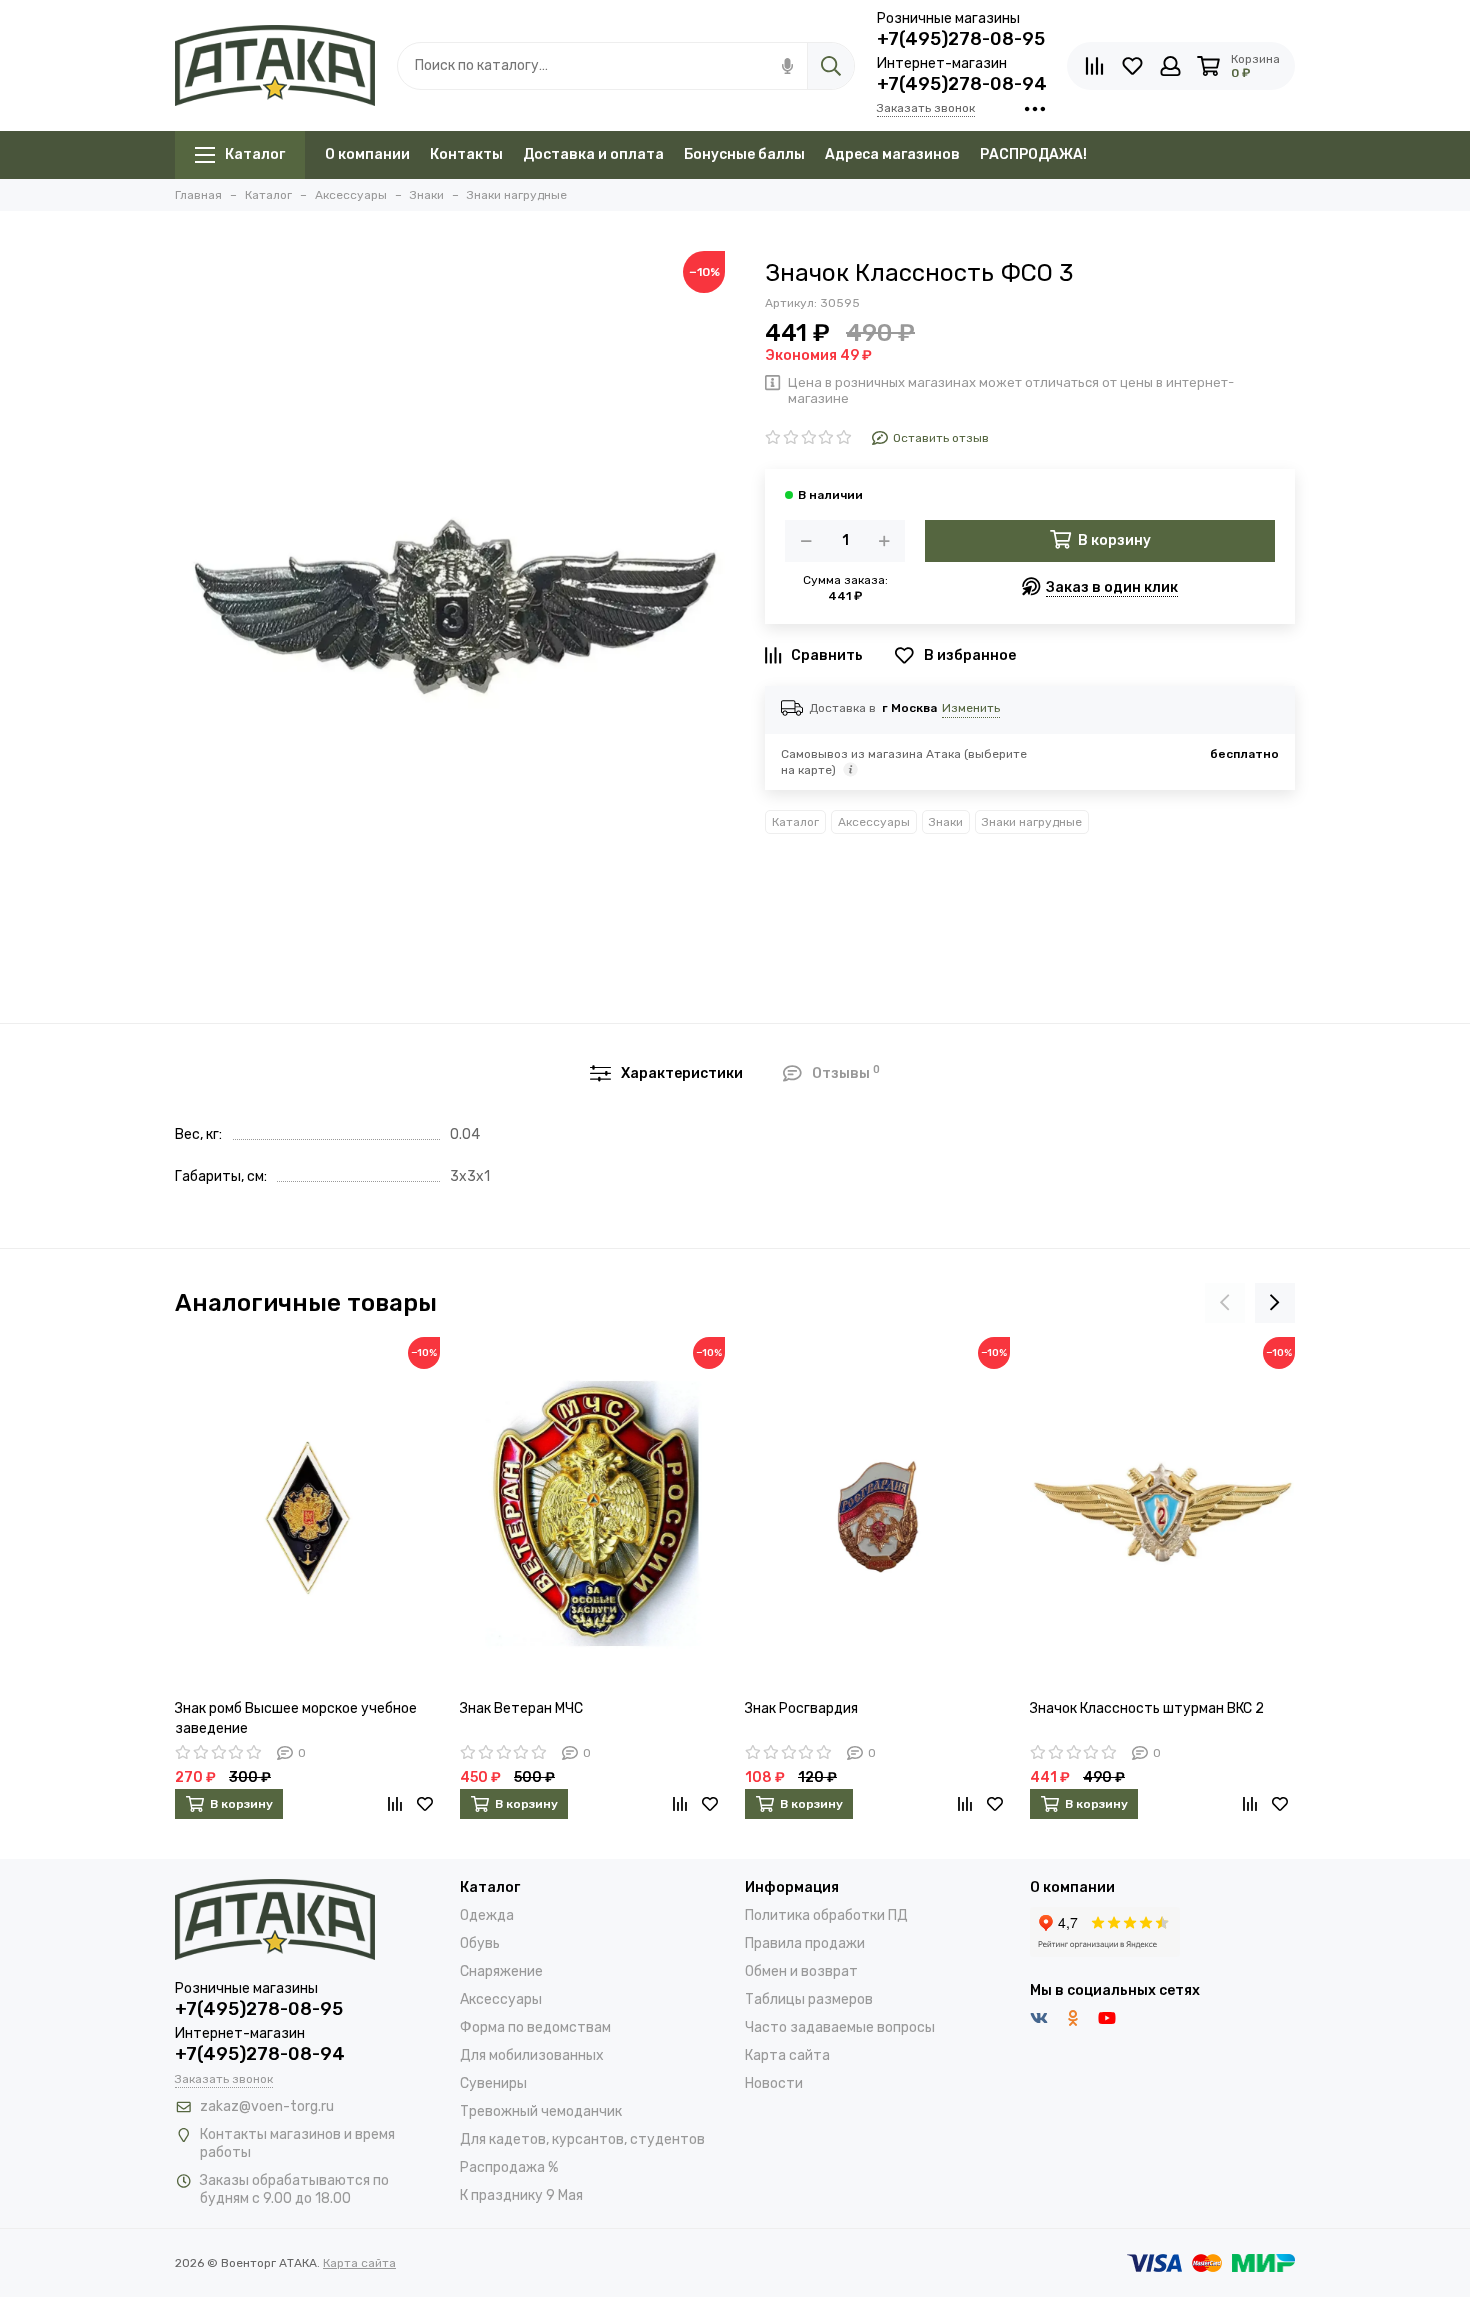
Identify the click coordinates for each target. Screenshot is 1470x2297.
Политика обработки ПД (826, 1915)
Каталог (255, 154)
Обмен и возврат (801, 1971)
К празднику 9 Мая (521, 2195)
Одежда (487, 1915)
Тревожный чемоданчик (541, 2111)
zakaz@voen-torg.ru (267, 2106)
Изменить (971, 708)
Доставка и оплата (593, 154)
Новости (774, 2083)
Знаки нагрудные (1032, 822)
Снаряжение (501, 1971)
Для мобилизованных (532, 2055)
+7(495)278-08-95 (961, 39)
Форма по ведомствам (535, 2027)
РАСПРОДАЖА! (1033, 154)
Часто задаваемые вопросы (840, 2027)
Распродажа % (509, 2167)
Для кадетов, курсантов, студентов (582, 2139)
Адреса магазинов (892, 154)
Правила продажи (805, 1943)
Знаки (946, 822)
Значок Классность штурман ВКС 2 (1147, 1708)
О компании (367, 154)
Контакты (466, 154)
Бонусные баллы (744, 154)
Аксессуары (874, 822)
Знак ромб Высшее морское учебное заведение (296, 1718)
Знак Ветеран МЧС (521, 1708)
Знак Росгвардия (801, 1708)
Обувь (480, 1943)
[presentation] (1225, 1303)
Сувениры (493, 2083)
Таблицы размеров (809, 1999)
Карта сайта (787, 2055)
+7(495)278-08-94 (962, 84)
